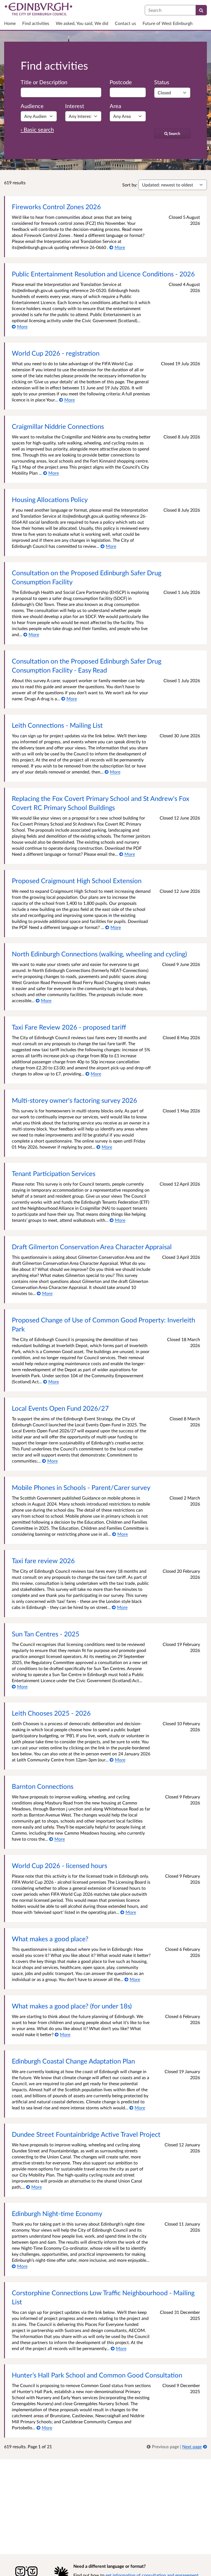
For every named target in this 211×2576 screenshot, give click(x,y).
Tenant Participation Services (54, 1173)
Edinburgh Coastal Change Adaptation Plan (73, 2061)
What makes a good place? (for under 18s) (72, 2006)
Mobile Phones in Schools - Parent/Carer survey (81, 1487)
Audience (32, 106)
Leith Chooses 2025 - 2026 (51, 1713)
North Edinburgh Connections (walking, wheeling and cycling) (99, 954)
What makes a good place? (50, 1939)
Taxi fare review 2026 (43, 1561)
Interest (75, 106)
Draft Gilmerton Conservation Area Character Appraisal (92, 1247)
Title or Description (44, 82)
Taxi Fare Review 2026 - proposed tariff (69, 1027)
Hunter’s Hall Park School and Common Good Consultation (97, 2375)
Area (115, 106)
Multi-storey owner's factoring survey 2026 (74, 1100)
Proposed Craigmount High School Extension (77, 881)
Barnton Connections (43, 1786)
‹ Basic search (37, 129)
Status (162, 82)
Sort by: (130, 185)
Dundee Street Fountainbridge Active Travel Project (86, 2134)
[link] (163, 2446)
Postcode (121, 82)
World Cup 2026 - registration (56, 353)
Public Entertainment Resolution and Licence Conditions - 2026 (103, 274)
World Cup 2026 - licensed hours (59, 1865)
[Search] (201, 10)
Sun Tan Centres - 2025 (46, 1634)
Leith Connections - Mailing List (57, 725)
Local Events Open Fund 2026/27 (60, 1408)
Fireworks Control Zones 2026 (56, 207)
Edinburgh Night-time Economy (57, 2213)
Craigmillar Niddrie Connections (58, 426)
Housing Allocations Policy (50, 499)
